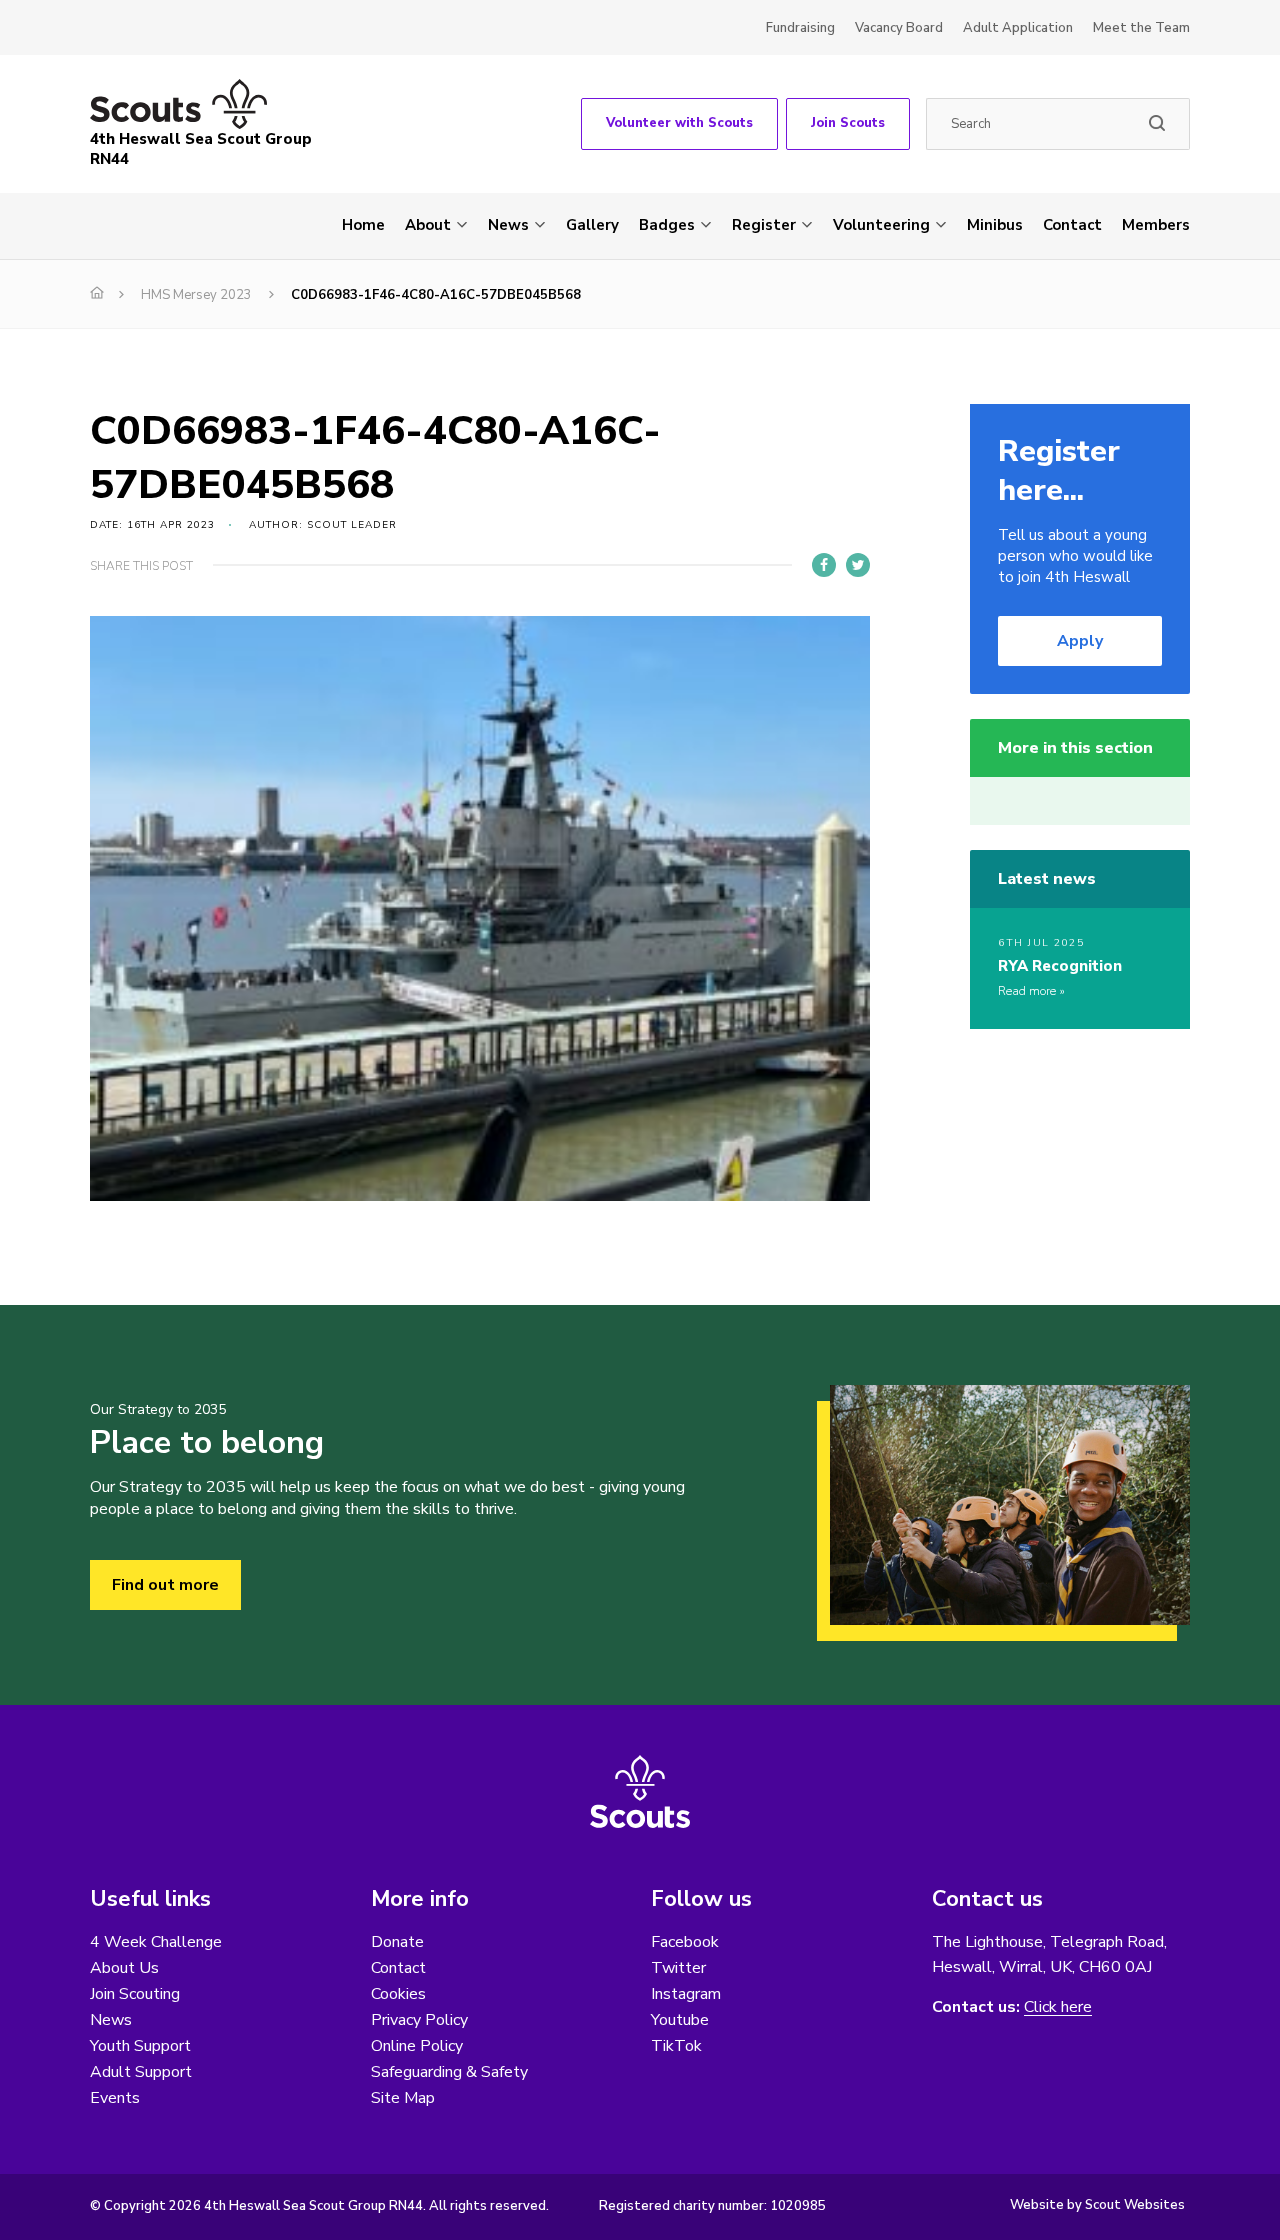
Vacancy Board (899, 28)
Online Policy (417, 2046)
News (508, 225)
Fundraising (800, 28)
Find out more (165, 1585)
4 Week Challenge (156, 1942)
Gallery (592, 225)
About (428, 225)
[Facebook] (824, 565)
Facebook (685, 1942)
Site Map (403, 2098)
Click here (1058, 2007)
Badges (667, 225)
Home (363, 225)
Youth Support (140, 2046)
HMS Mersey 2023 (196, 295)
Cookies (398, 1994)
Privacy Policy (419, 2020)
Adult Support (141, 2072)
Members (1156, 225)
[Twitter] (858, 565)
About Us (124, 1968)
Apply (1080, 641)
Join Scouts (848, 123)
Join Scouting (135, 1994)
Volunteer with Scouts (679, 123)
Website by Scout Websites (1097, 2205)
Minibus (995, 225)
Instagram (686, 1994)
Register (764, 225)
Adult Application (1018, 28)
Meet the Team (1141, 28)
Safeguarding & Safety (449, 2072)
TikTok (676, 2046)
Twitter (678, 1968)
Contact (1072, 225)
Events (115, 2098)
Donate (397, 1942)
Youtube (680, 2020)
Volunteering (881, 225)
